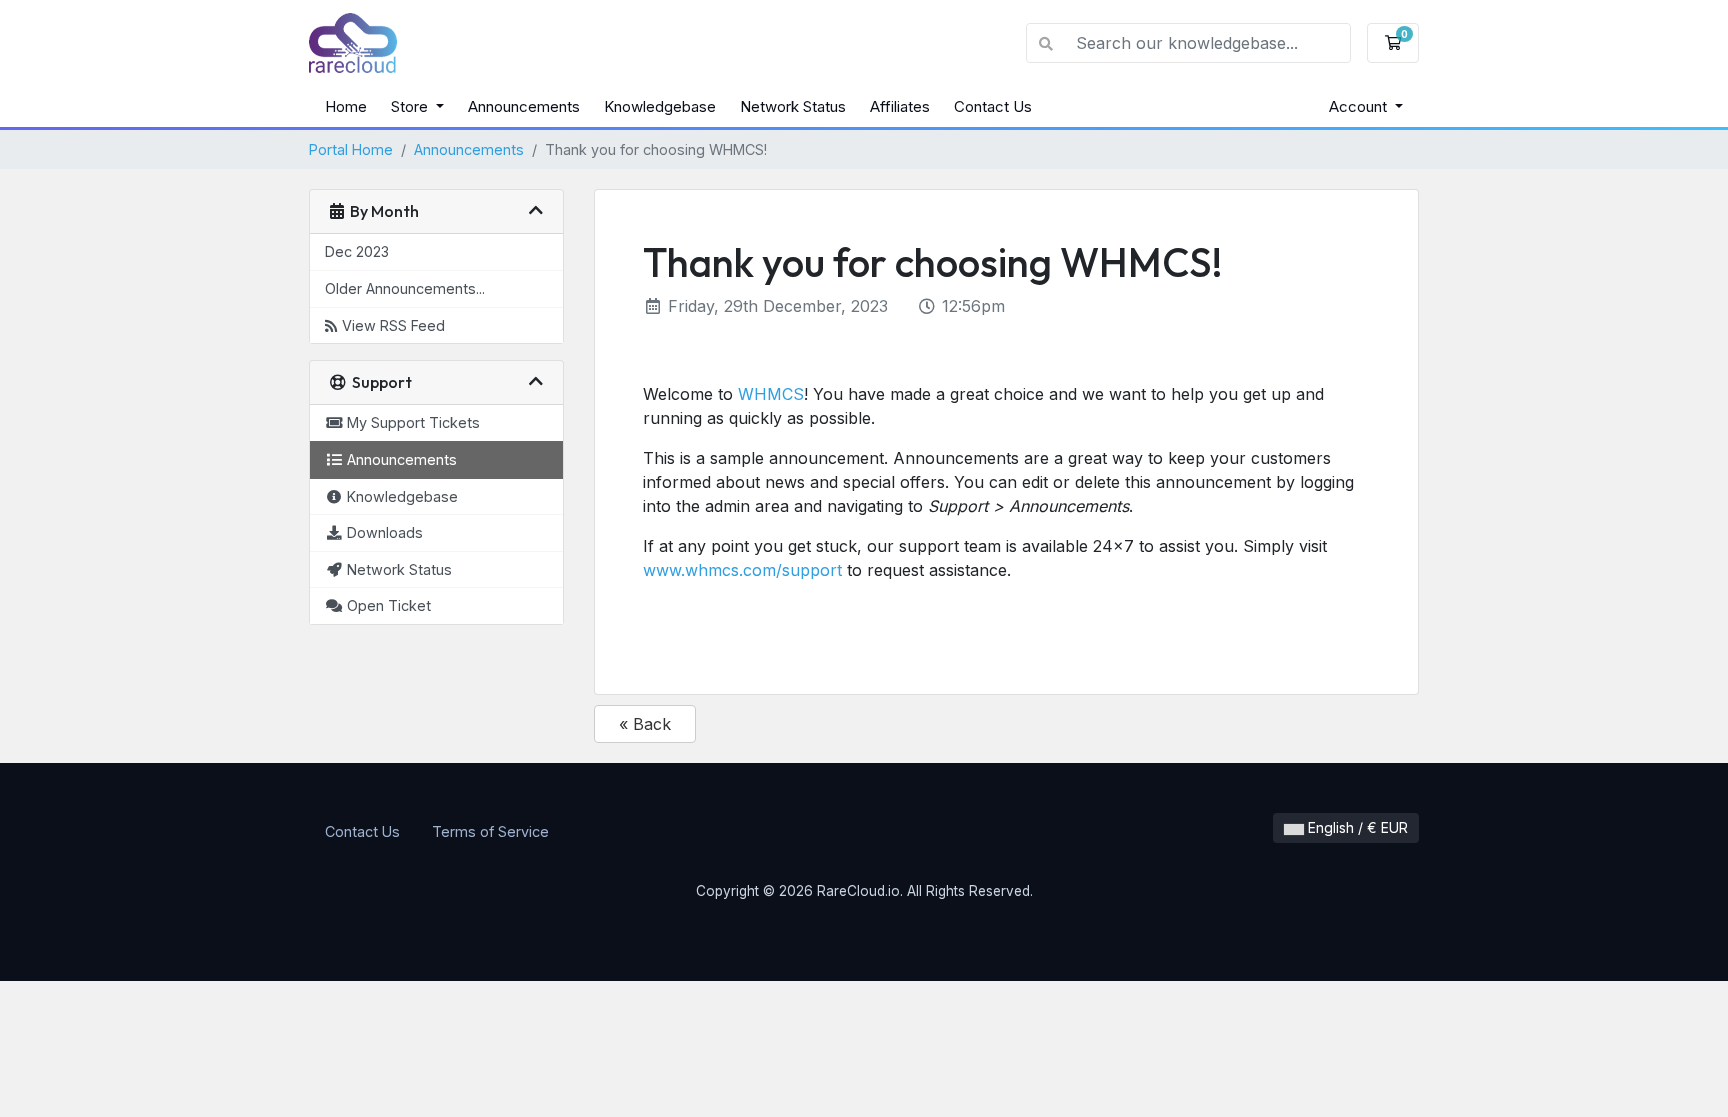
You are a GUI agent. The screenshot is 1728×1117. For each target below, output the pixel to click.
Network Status (793, 106)
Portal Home (351, 149)
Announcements (524, 106)
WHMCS (771, 394)
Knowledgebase (660, 106)
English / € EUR (1356, 827)
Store (411, 106)
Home (346, 106)
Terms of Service (490, 831)
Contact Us (993, 106)
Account (1360, 106)
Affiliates (900, 106)
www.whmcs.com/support (742, 570)
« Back (645, 724)
